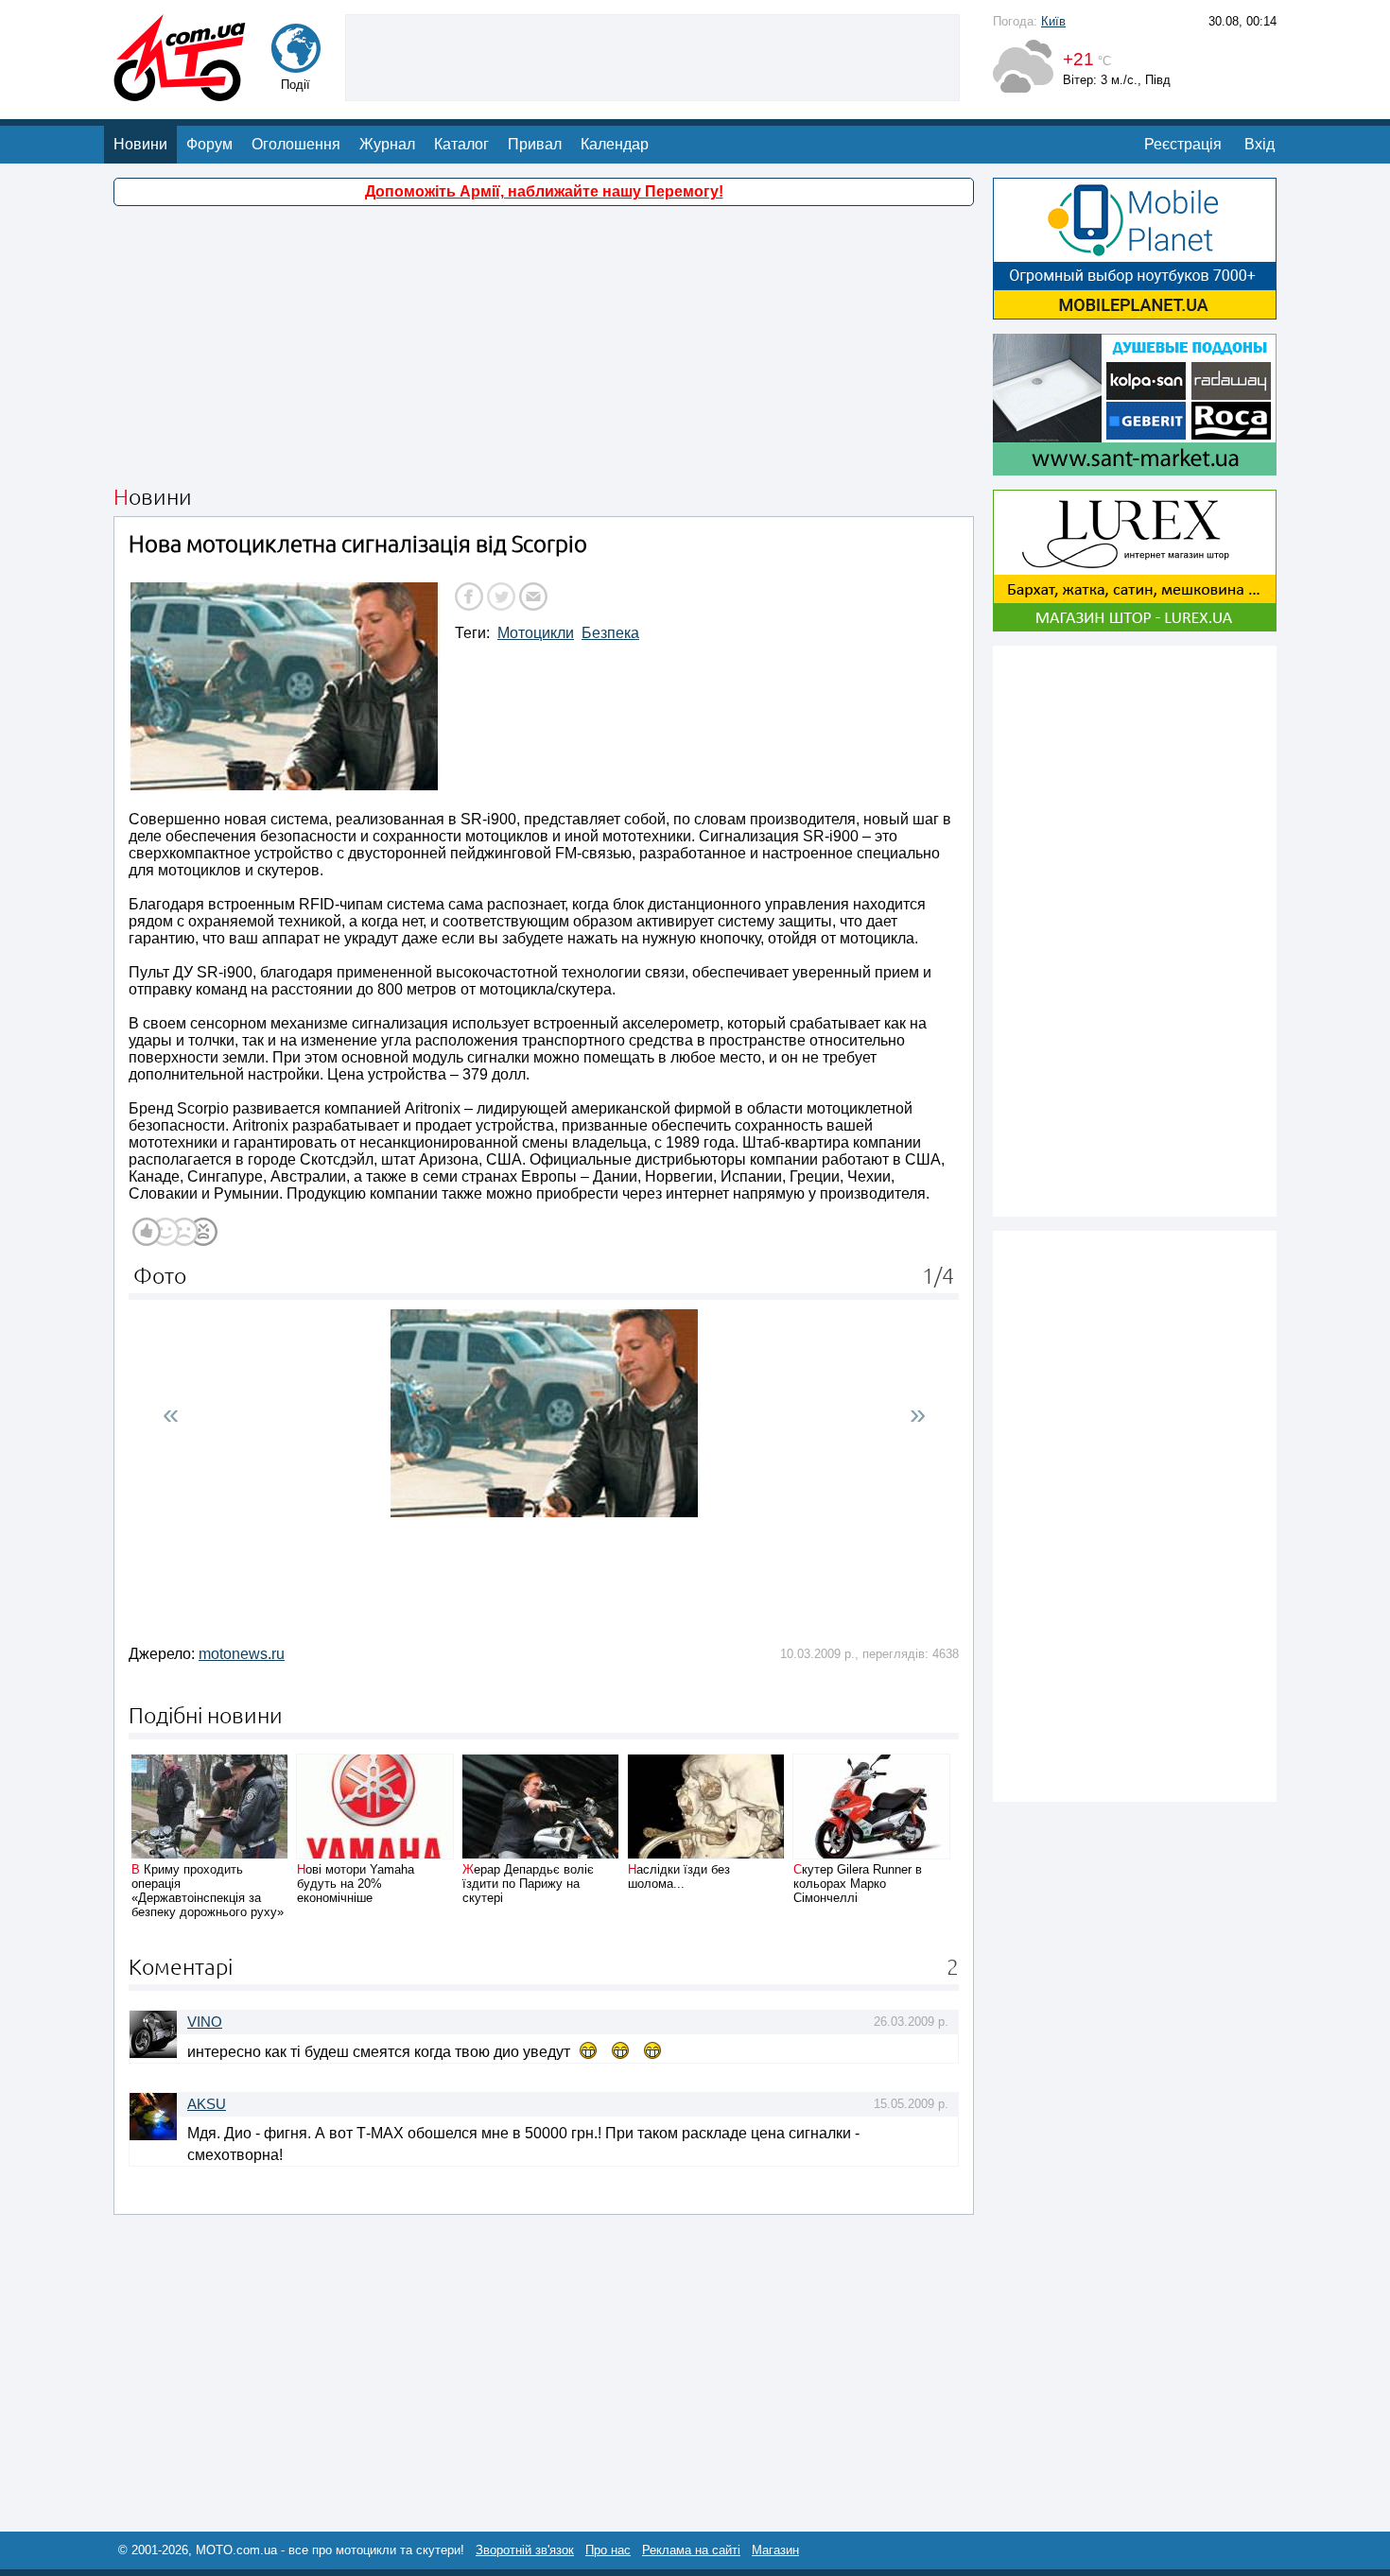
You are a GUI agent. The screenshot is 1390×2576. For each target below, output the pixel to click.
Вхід (1260, 144)
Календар (615, 144)
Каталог (461, 144)
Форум (209, 144)
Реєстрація (1183, 144)
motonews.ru (242, 1654)
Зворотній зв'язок (525, 2550)
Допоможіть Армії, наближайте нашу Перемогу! (544, 191)
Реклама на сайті (691, 2550)
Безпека (610, 633)
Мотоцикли (536, 633)
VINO (205, 2022)
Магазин (775, 2550)
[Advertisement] (652, 56)
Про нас (608, 2550)
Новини (140, 144)
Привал (535, 144)
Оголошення (296, 144)
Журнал (387, 144)
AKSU (207, 2104)
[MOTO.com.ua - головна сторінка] (180, 92)
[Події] (296, 64)
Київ (1053, 21)
